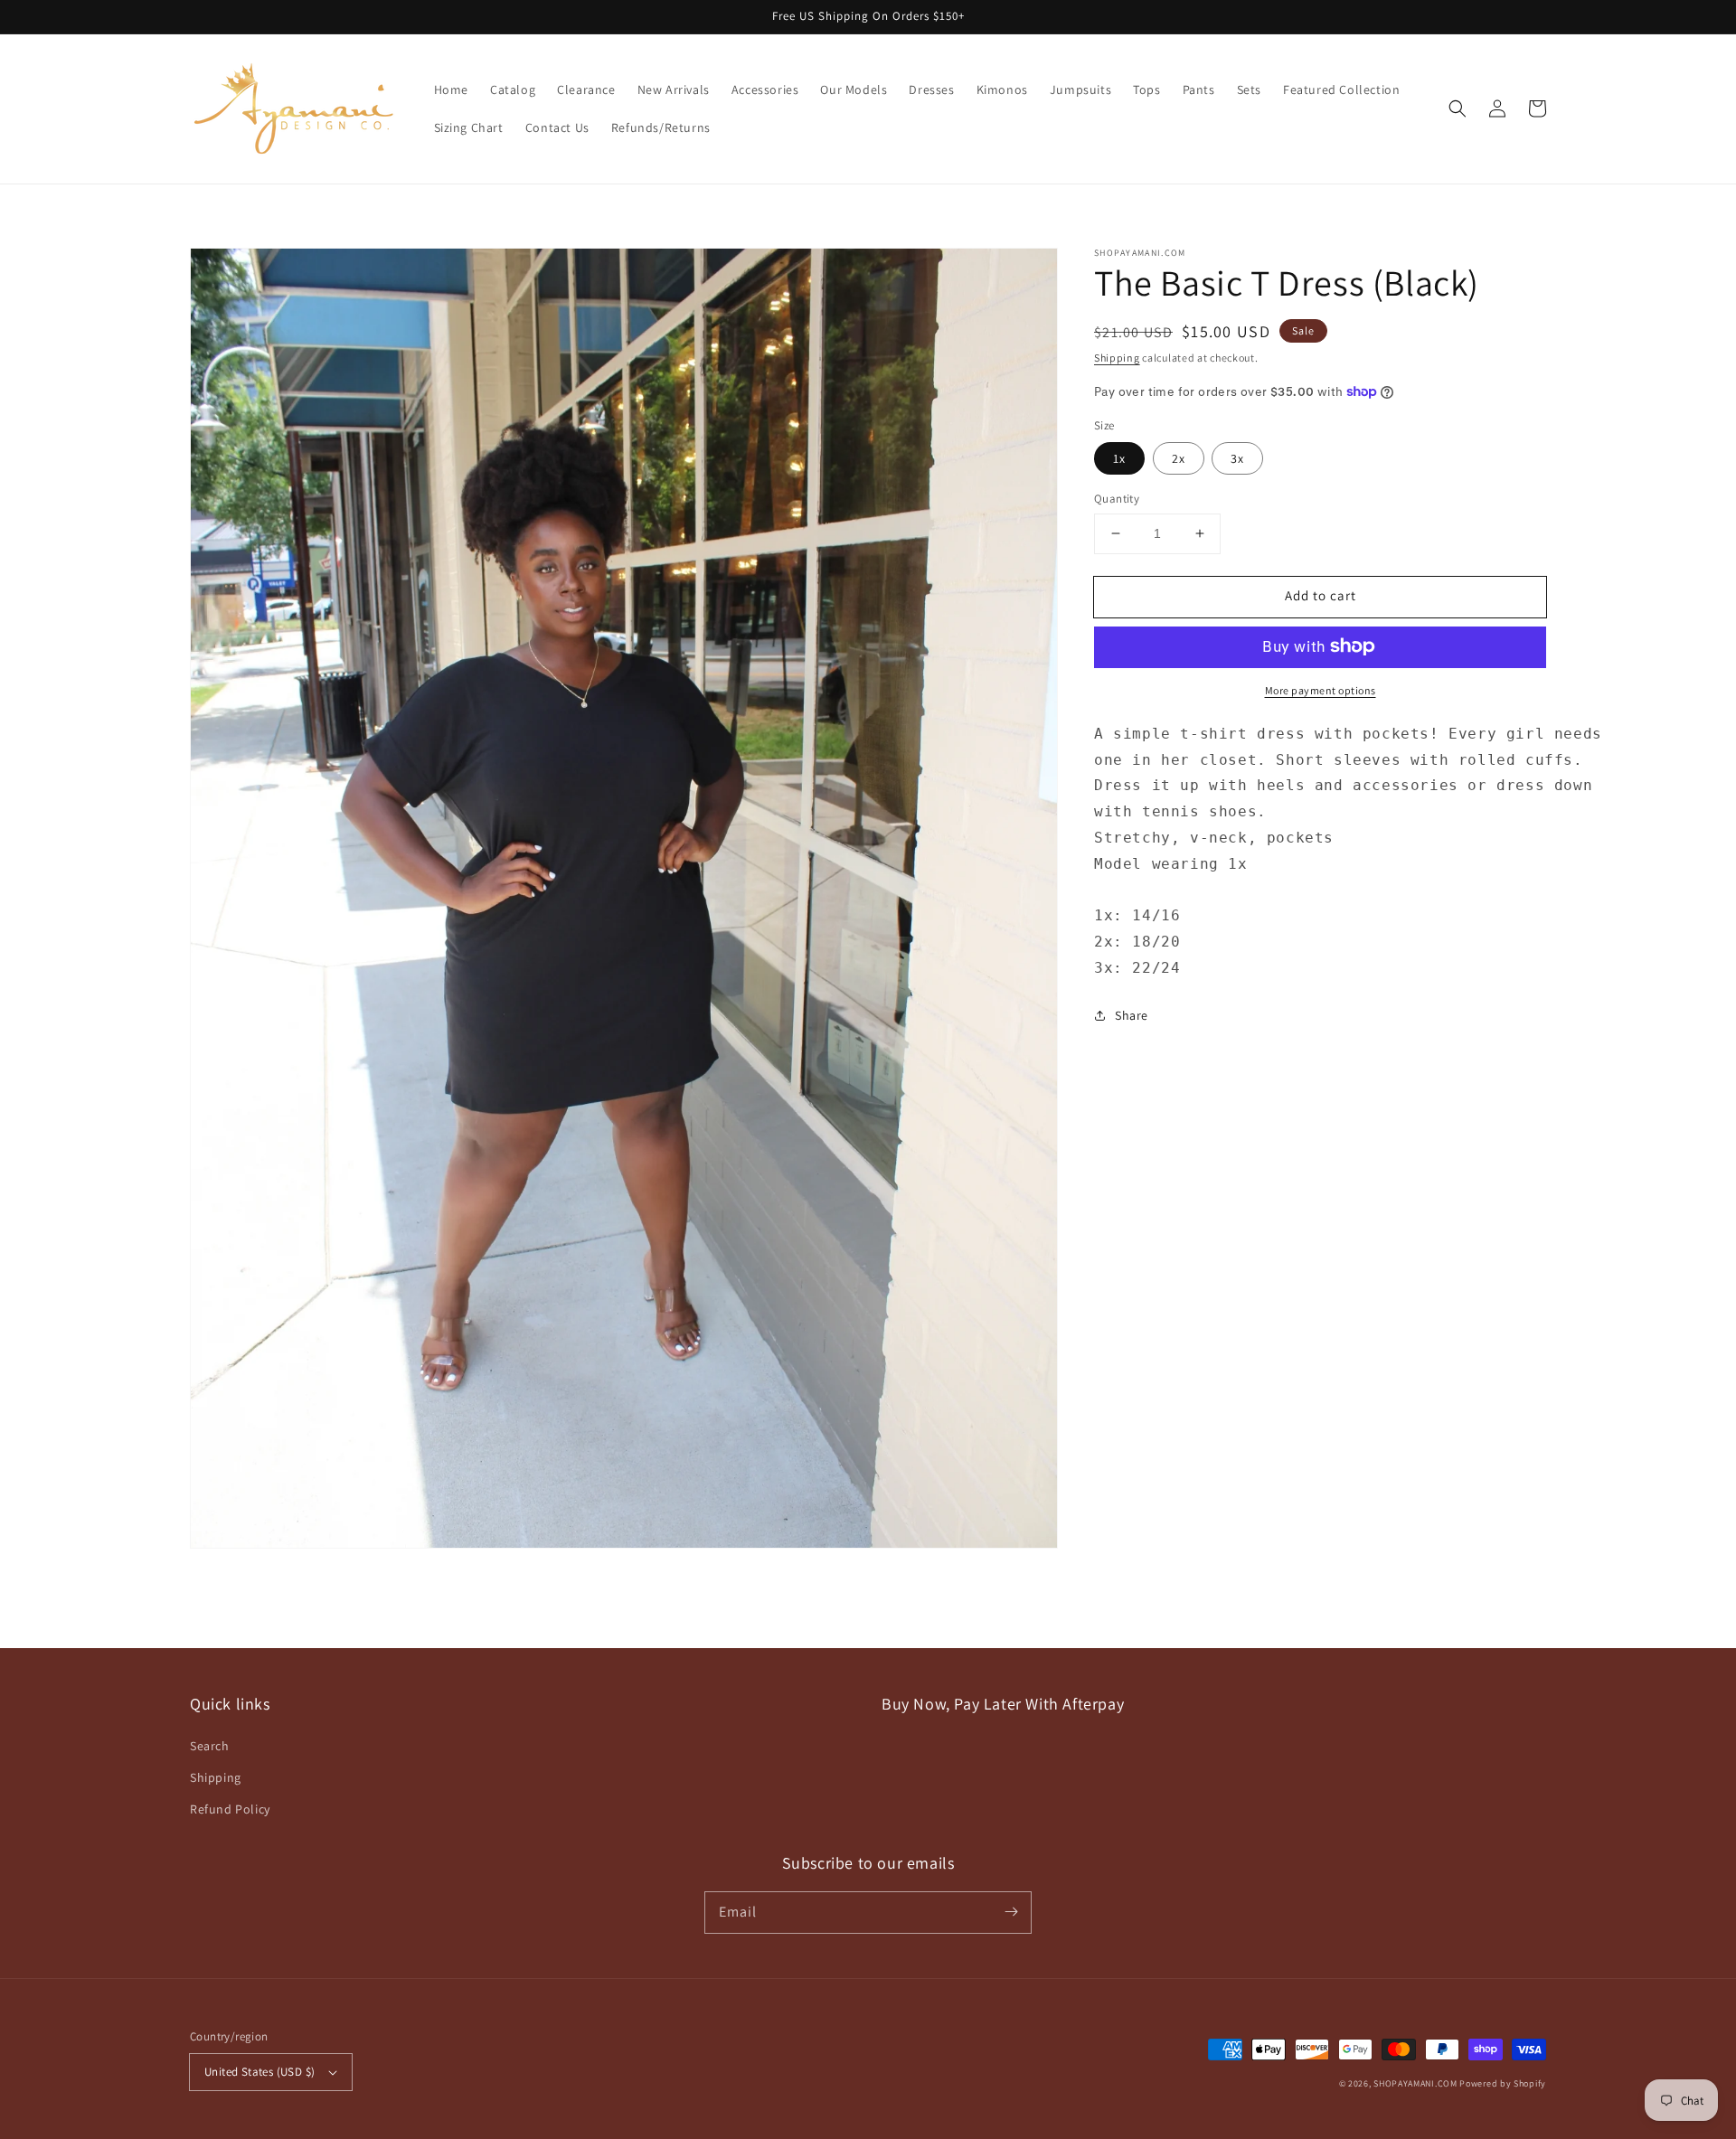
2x (1179, 458)
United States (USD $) (259, 2072)
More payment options (1321, 689)
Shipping (1117, 358)
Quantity (1117, 499)
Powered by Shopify (1503, 2083)
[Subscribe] (1011, 1912)
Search (210, 1746)
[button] (1458, 108)
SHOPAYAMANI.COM (1415, 2083)
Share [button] (1132, 1014)
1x (1119, 458)
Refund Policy (230, 1809)
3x (1237, 458)
